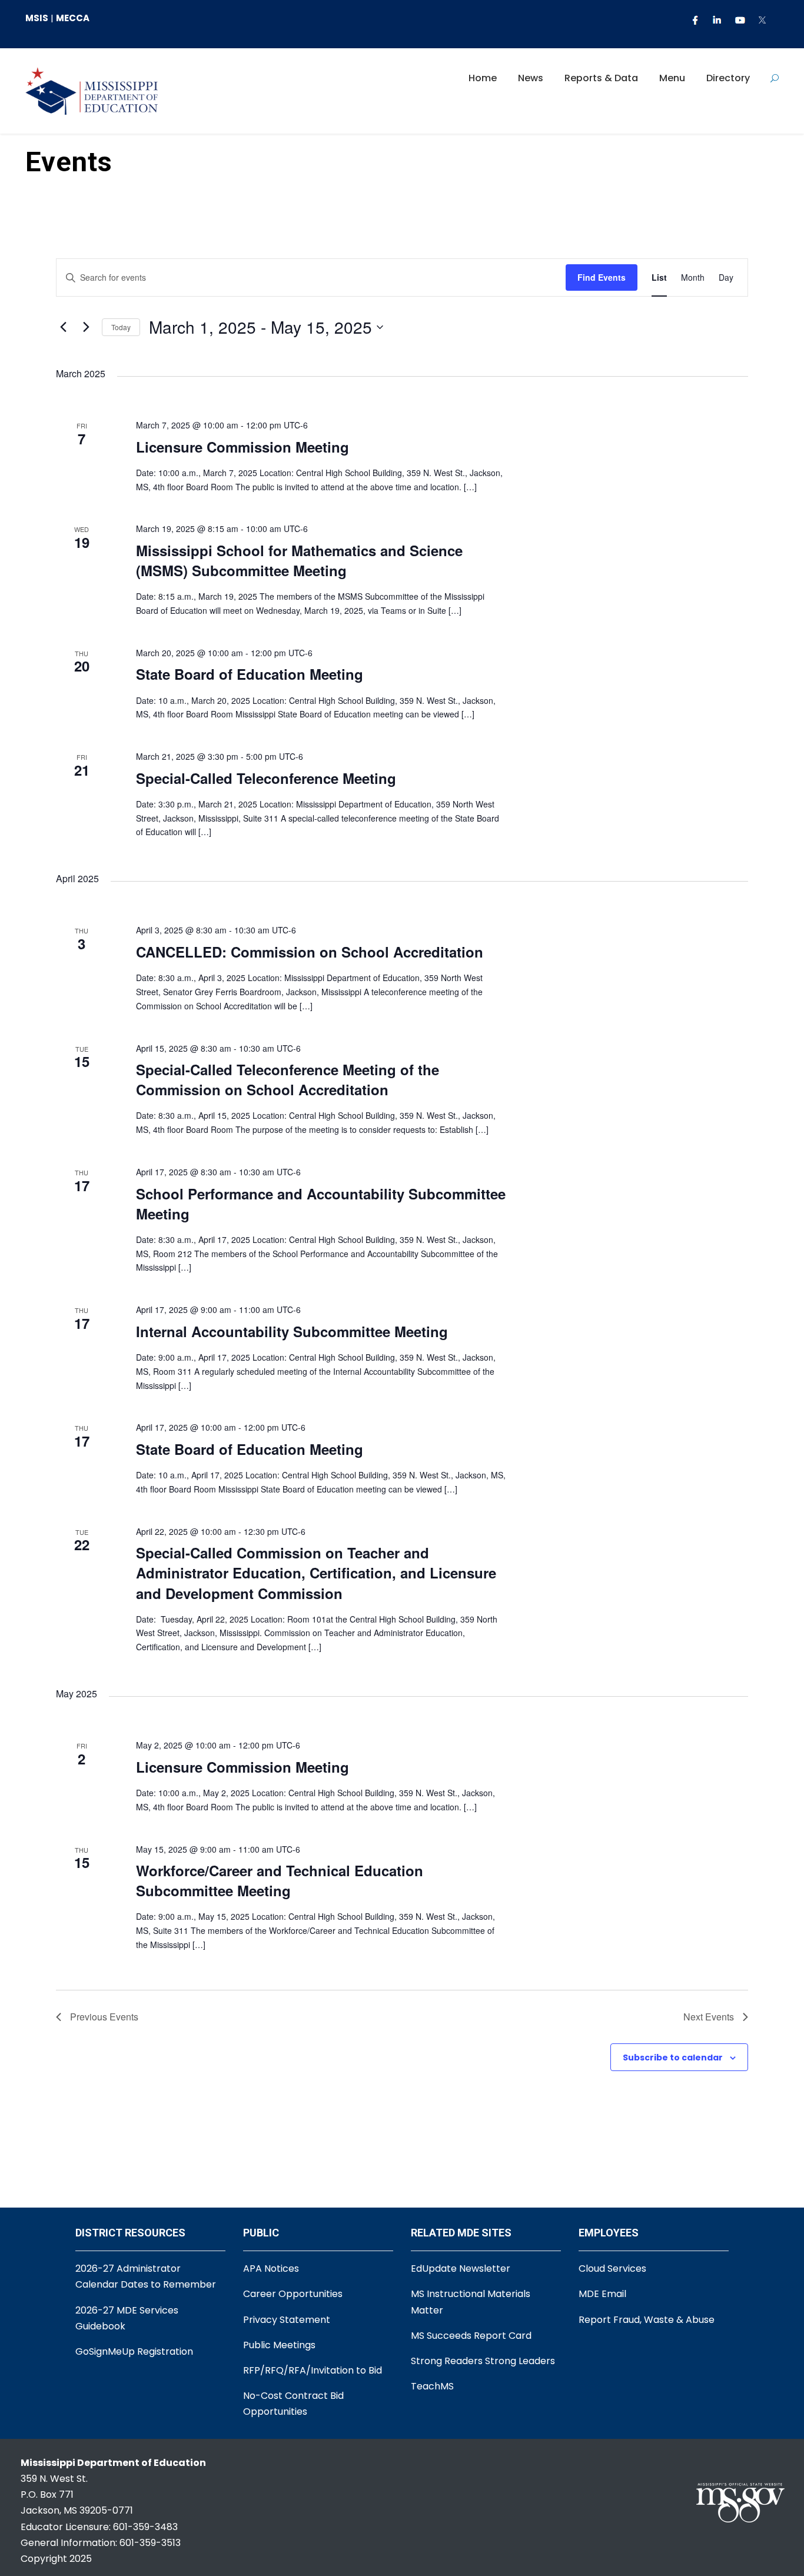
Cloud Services (612, 2268)
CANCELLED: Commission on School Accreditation (310, 952)
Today (121, 327)
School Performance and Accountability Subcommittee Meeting (321, 1204)
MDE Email (602, 2294)
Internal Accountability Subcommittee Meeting (292, 1331)
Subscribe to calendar (673, 2058)
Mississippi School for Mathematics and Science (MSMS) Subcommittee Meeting (299, 560)
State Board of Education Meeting (250, 674)
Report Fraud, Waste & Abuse (647, 2320)
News (531, 78)
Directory (728, 78)
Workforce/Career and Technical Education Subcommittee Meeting (280, 1880)
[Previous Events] (63, 327)
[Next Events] (86, 327)
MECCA (73, 18)
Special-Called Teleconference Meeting (266, 778)
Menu (672, 78)
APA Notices (271, 2268)
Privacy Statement (287, 2320)
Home (483, 78)
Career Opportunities (293, 2294)
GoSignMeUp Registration (134, 2351)
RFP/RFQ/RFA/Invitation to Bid (313, 2370)
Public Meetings (279, 2345)
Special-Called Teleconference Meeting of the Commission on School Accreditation (288, 1079)
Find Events (602, 277)
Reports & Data (601, 78)
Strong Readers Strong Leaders (483, 2361)
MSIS (37, 18)
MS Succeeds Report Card (471, 2336)
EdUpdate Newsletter (461, 2268)
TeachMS (432, 2386)
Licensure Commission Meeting (242, 447)
